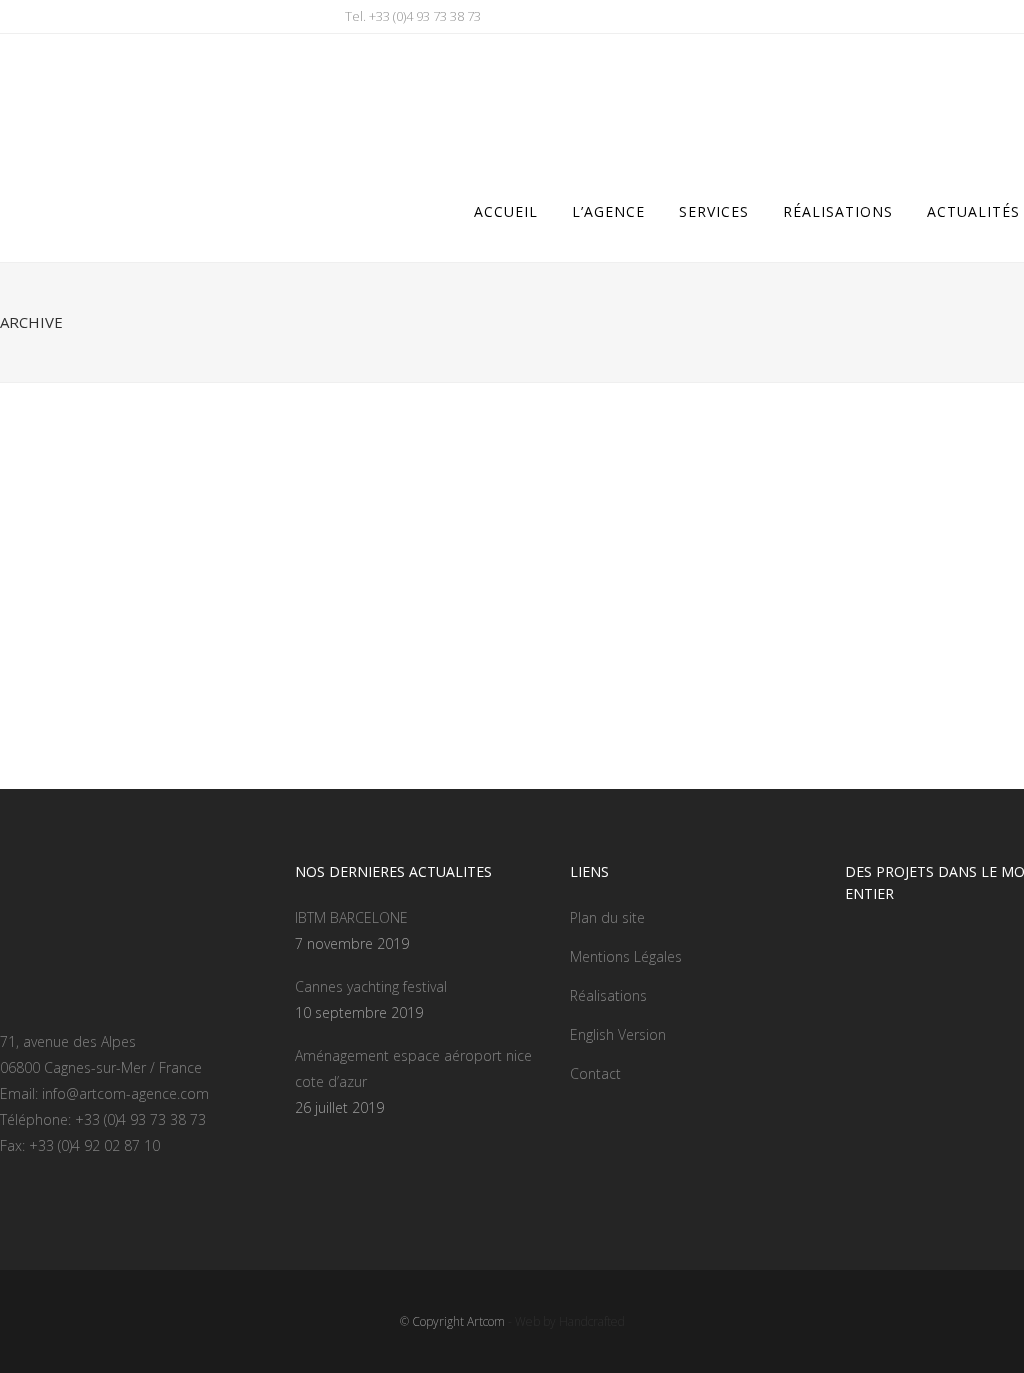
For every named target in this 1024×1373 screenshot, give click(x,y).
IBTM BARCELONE (351, 917)
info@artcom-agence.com (125, 1093)
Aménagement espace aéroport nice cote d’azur (413, 1068)
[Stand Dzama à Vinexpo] (513, 529)
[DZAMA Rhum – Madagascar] (171, 529)
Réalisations (608, 995)
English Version (618, 1034)
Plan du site (607, 917)
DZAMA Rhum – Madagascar (119, 652)
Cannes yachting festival (371, 986)
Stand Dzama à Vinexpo (446, 652)
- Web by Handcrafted (565, 1321)
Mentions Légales (626, 956)
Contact (595, 1073)
